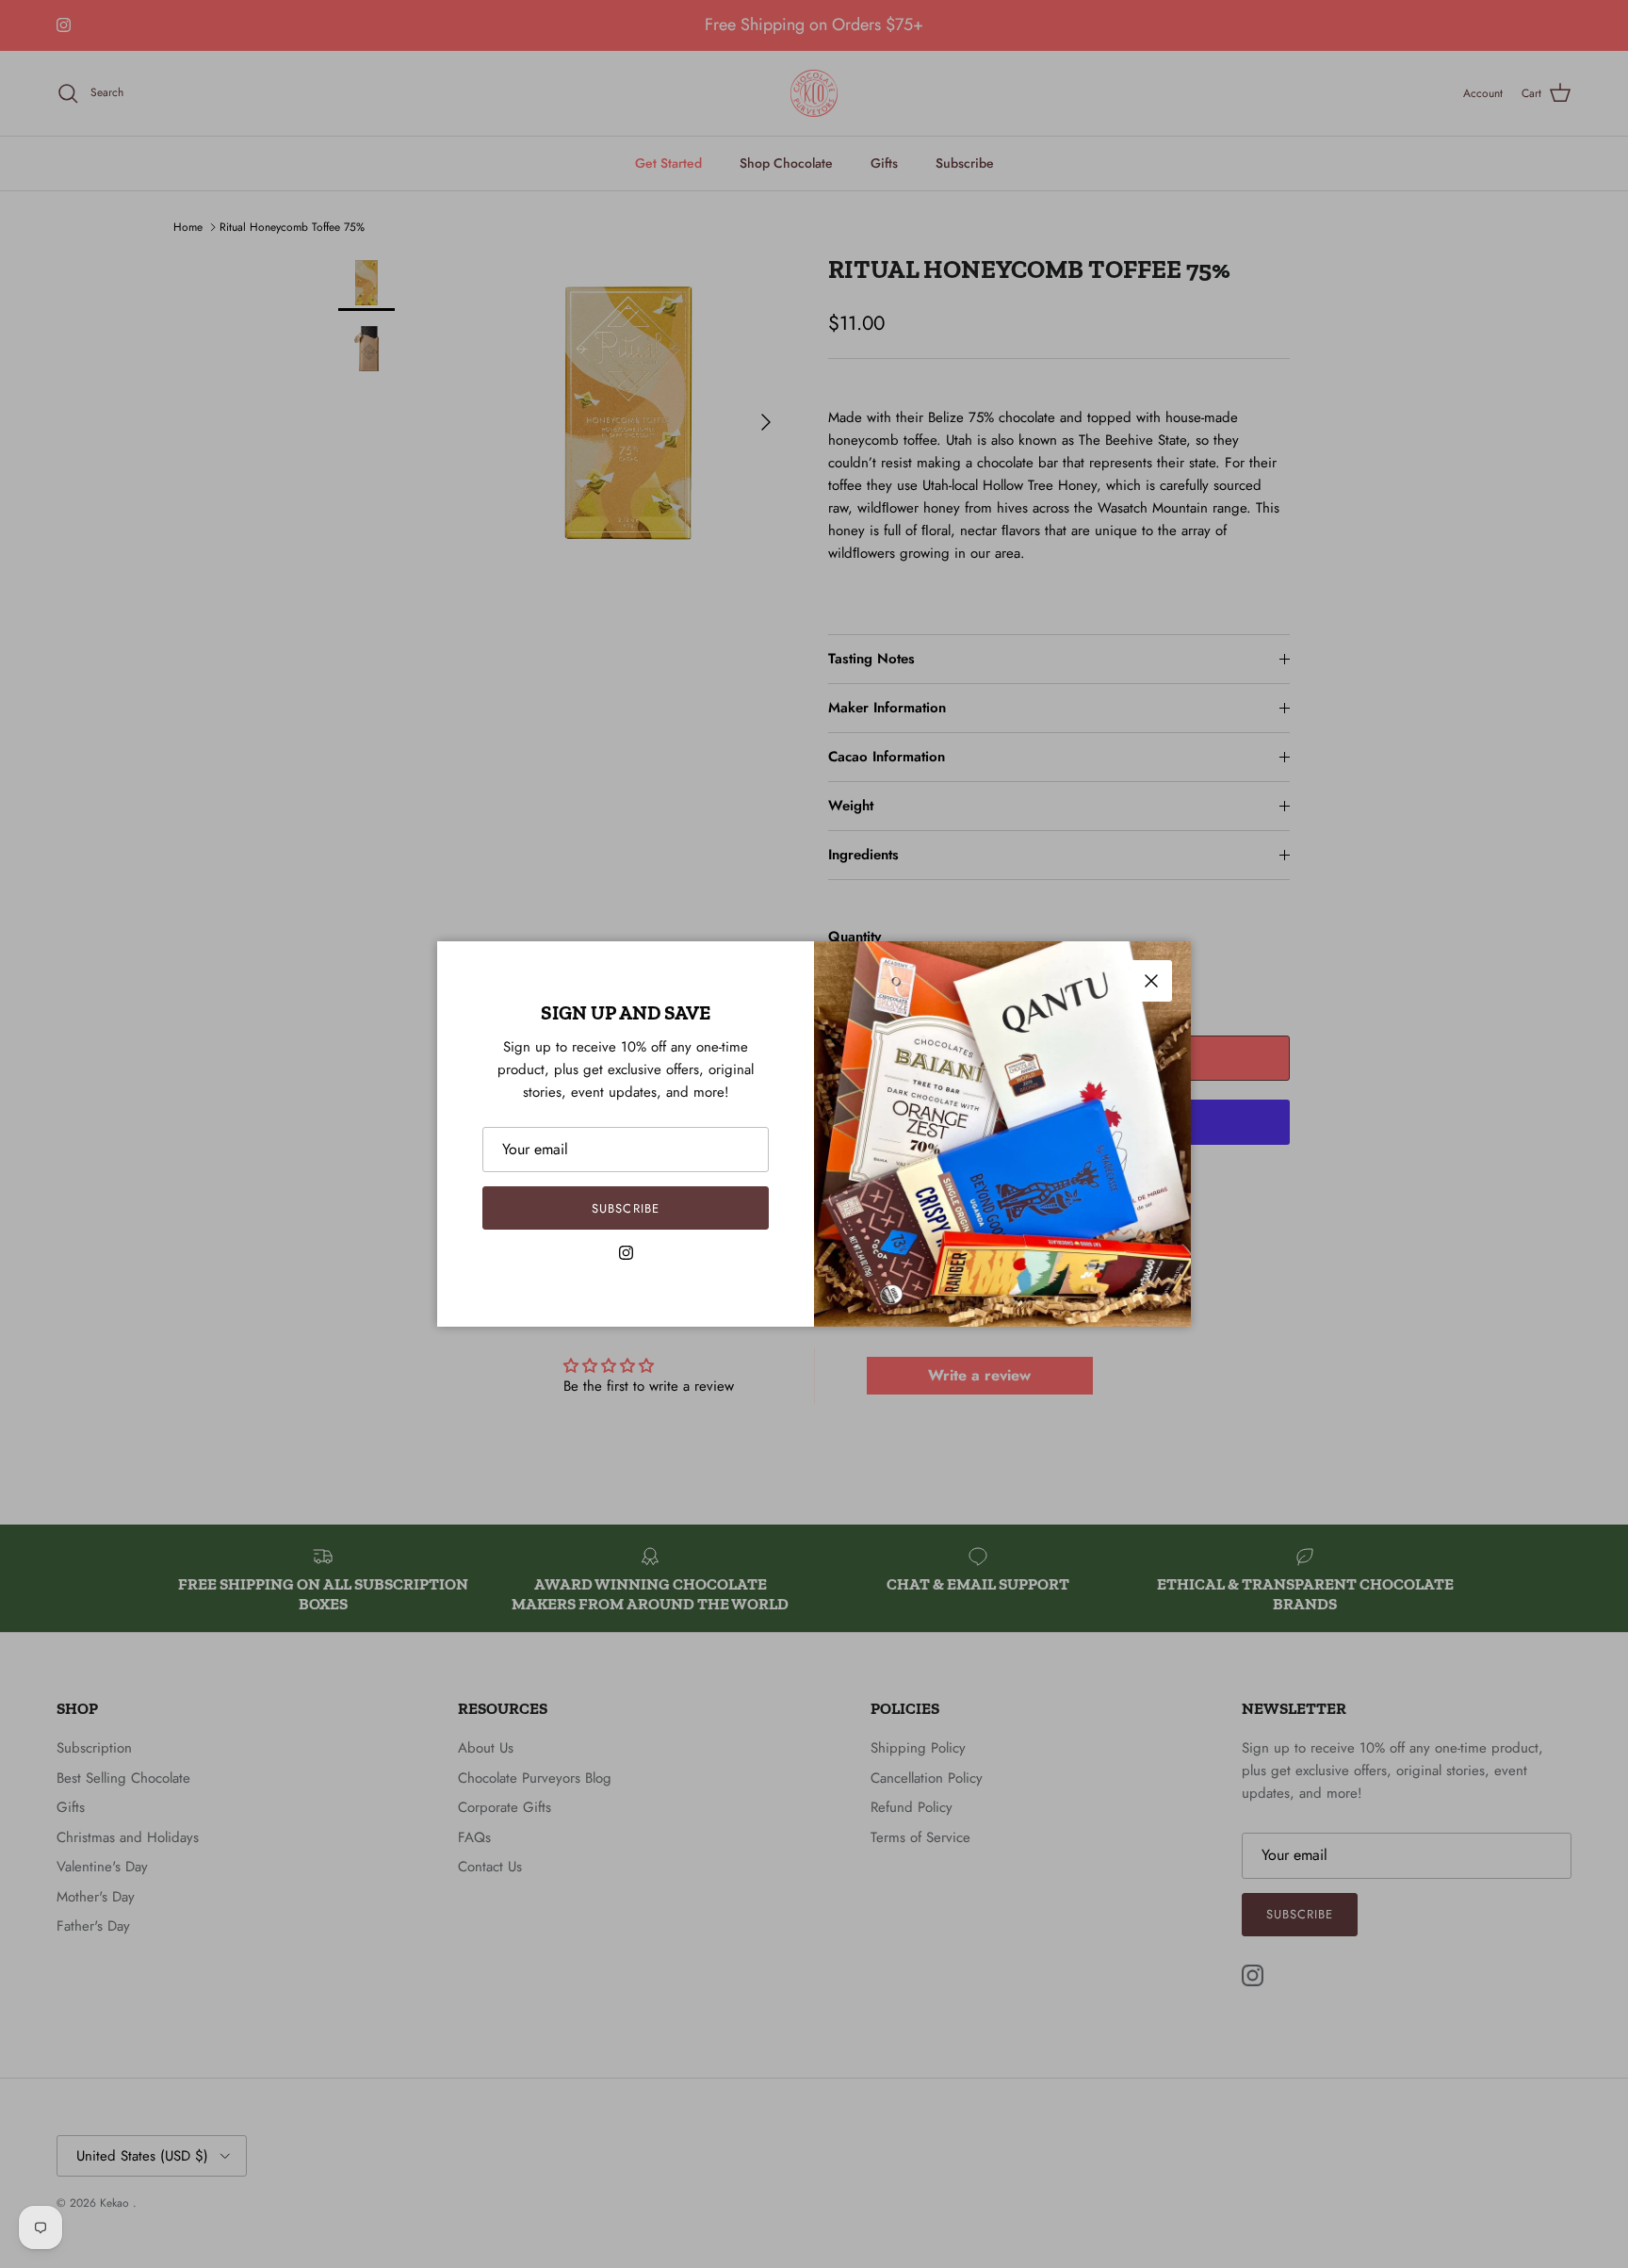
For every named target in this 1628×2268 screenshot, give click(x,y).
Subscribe (625, 1208)
